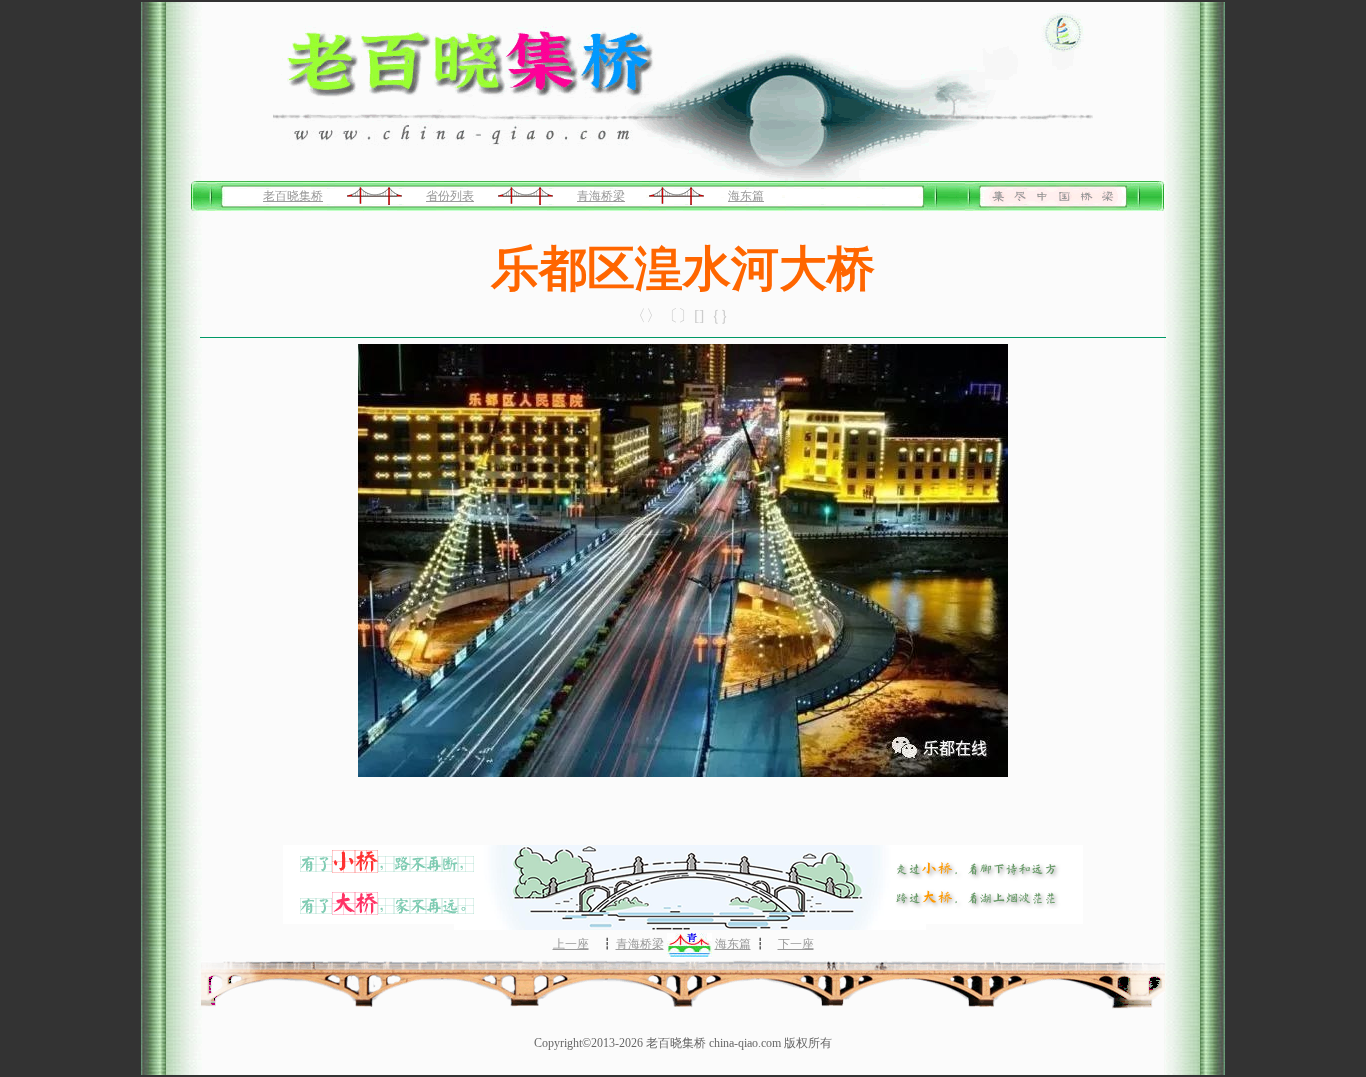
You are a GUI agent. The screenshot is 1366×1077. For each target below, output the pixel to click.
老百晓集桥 (293, 196)
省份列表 (450, 196)
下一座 (796, 944)
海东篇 (746, 196)
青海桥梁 (601, 196)
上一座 (571, 944)
